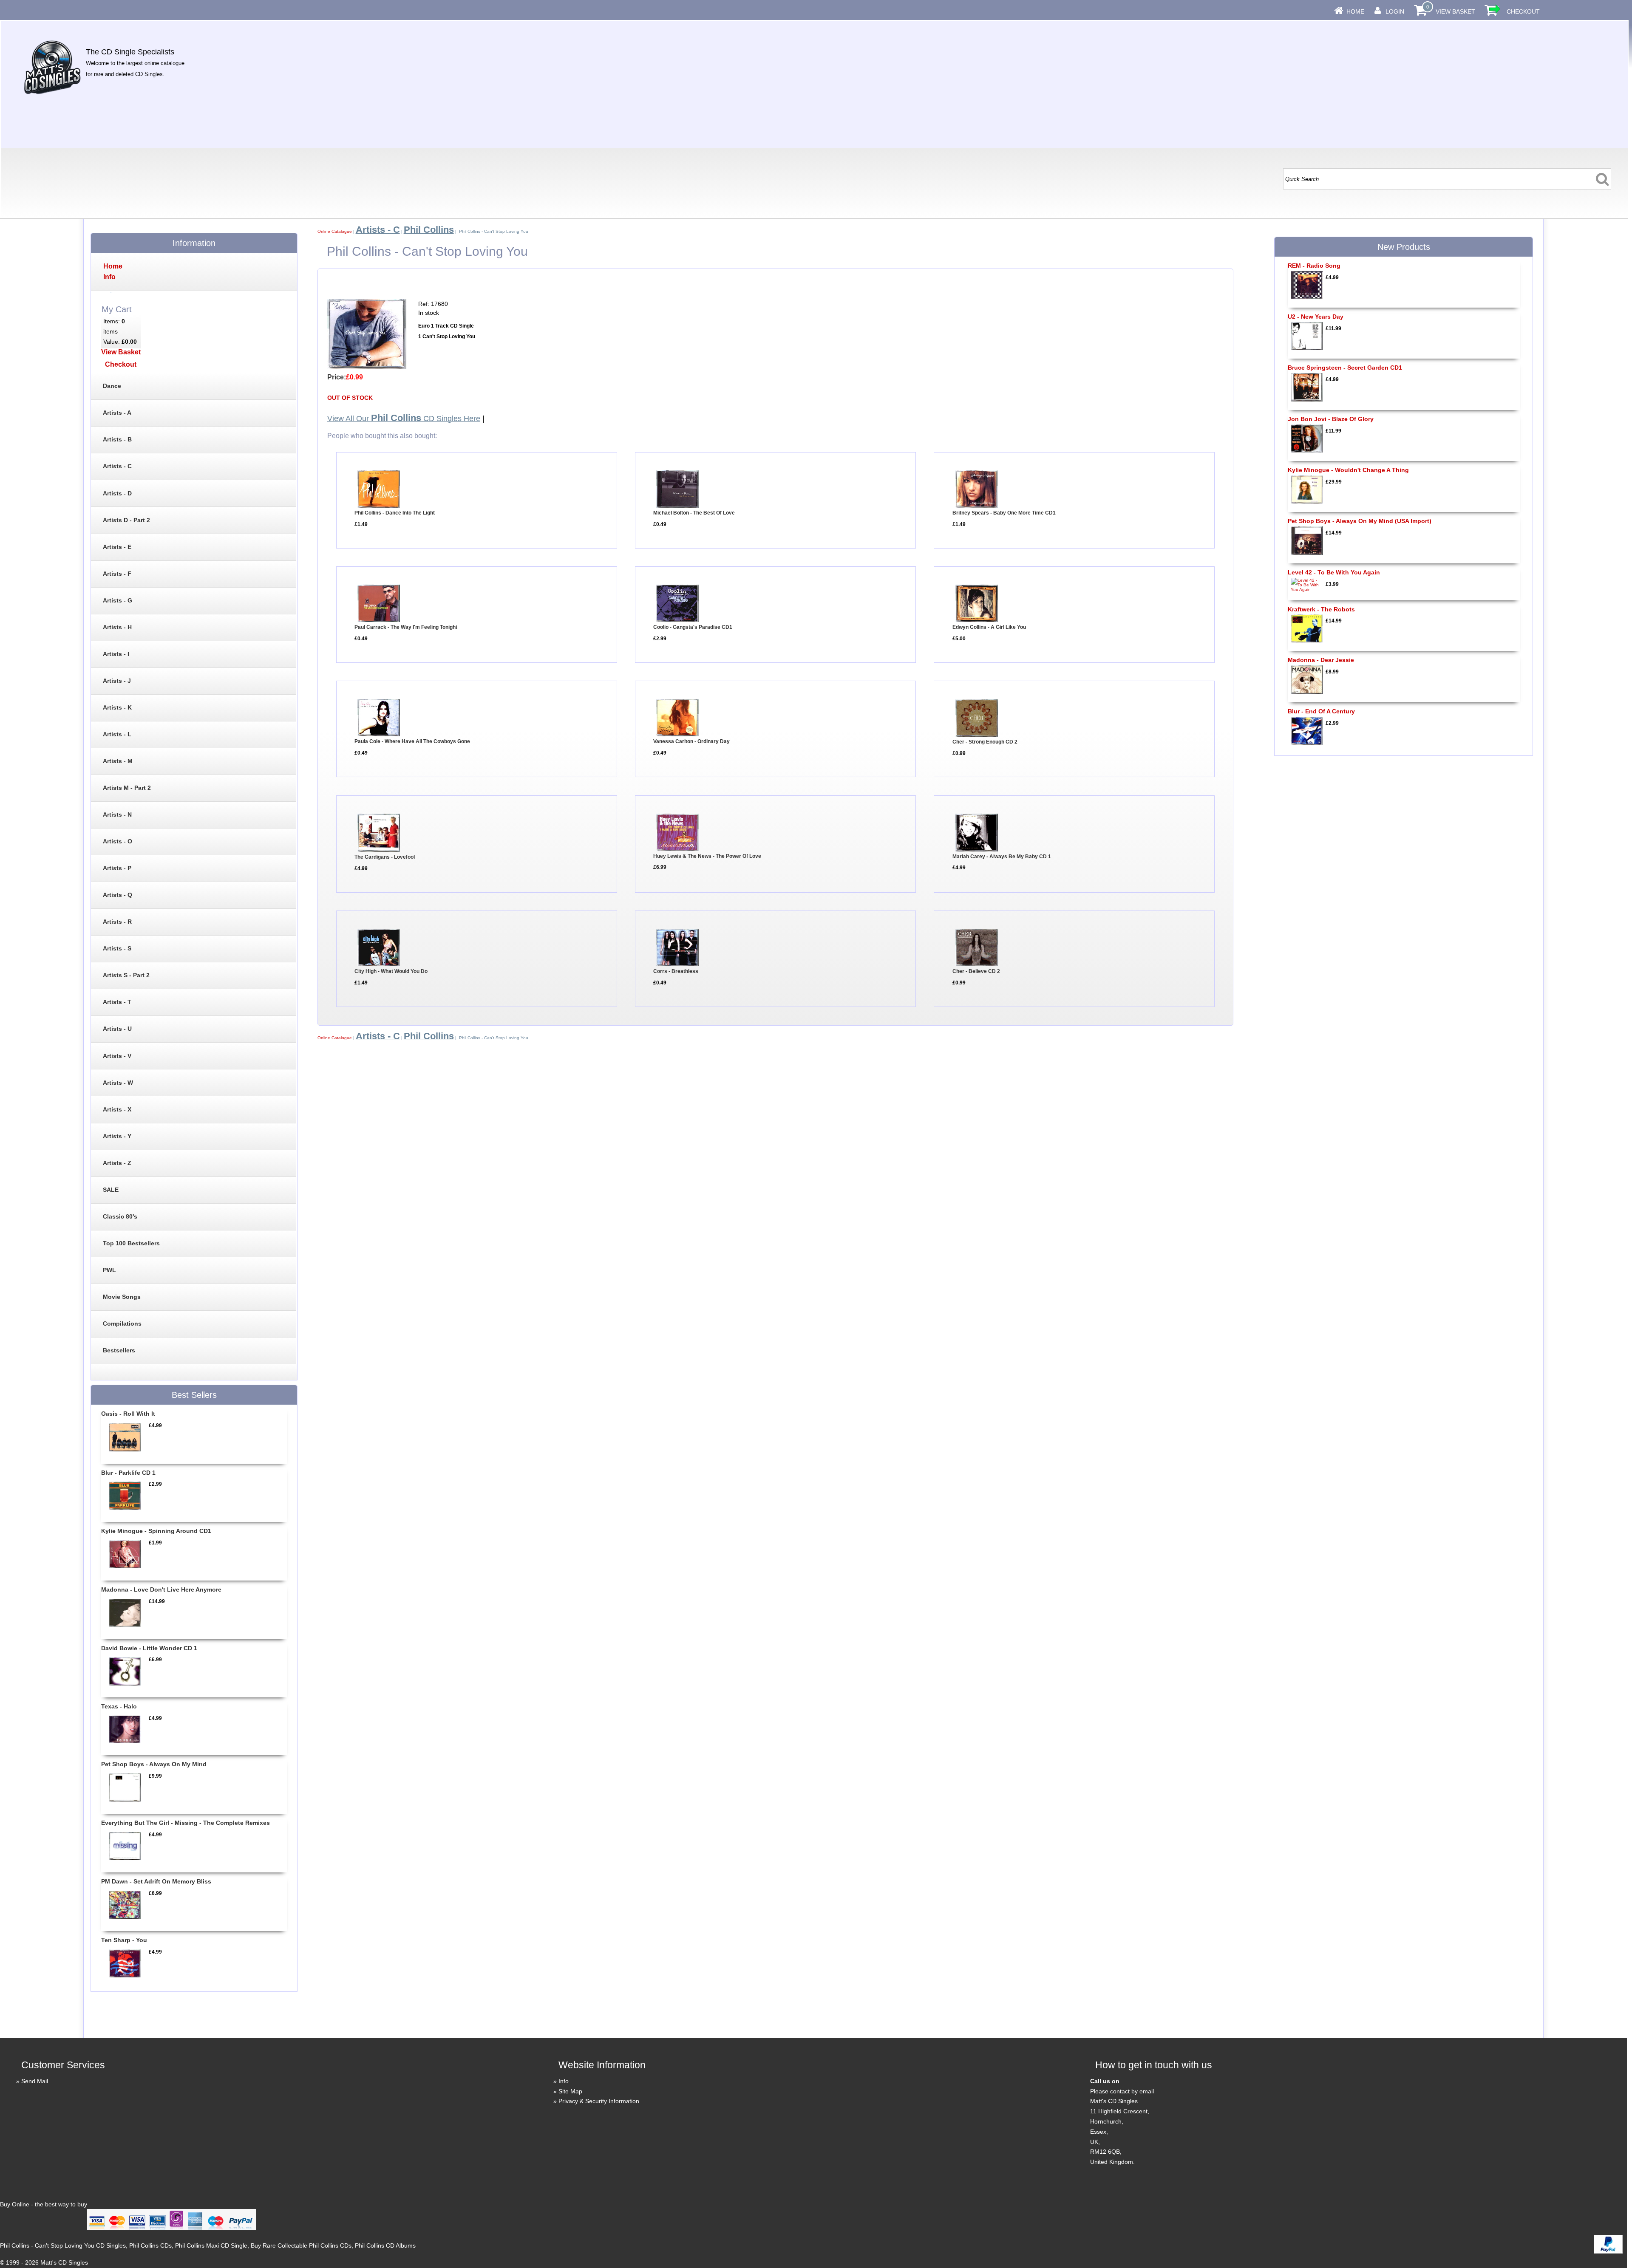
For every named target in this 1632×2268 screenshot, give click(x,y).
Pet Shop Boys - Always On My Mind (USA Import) (1360, 521)
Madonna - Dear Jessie (1321, 660)
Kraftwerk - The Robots (1321, 609)
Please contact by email (1122, 2091)
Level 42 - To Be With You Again (1334, 572)
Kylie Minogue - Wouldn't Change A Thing (1348, 470)
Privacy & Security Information (599, 2101)
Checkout (1523, 11)
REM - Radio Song (1314, 266)
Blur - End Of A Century (1321, 711)
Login (1395, 11)
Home (1355, 11)
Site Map (570, 2091)
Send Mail (35, 2081)
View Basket (1455, 11)
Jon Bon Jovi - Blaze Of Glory (1331, 419)
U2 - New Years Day (1316, 317)
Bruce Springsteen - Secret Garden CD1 (1345, 368)
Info (564, 2081)
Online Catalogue (335, 231)
